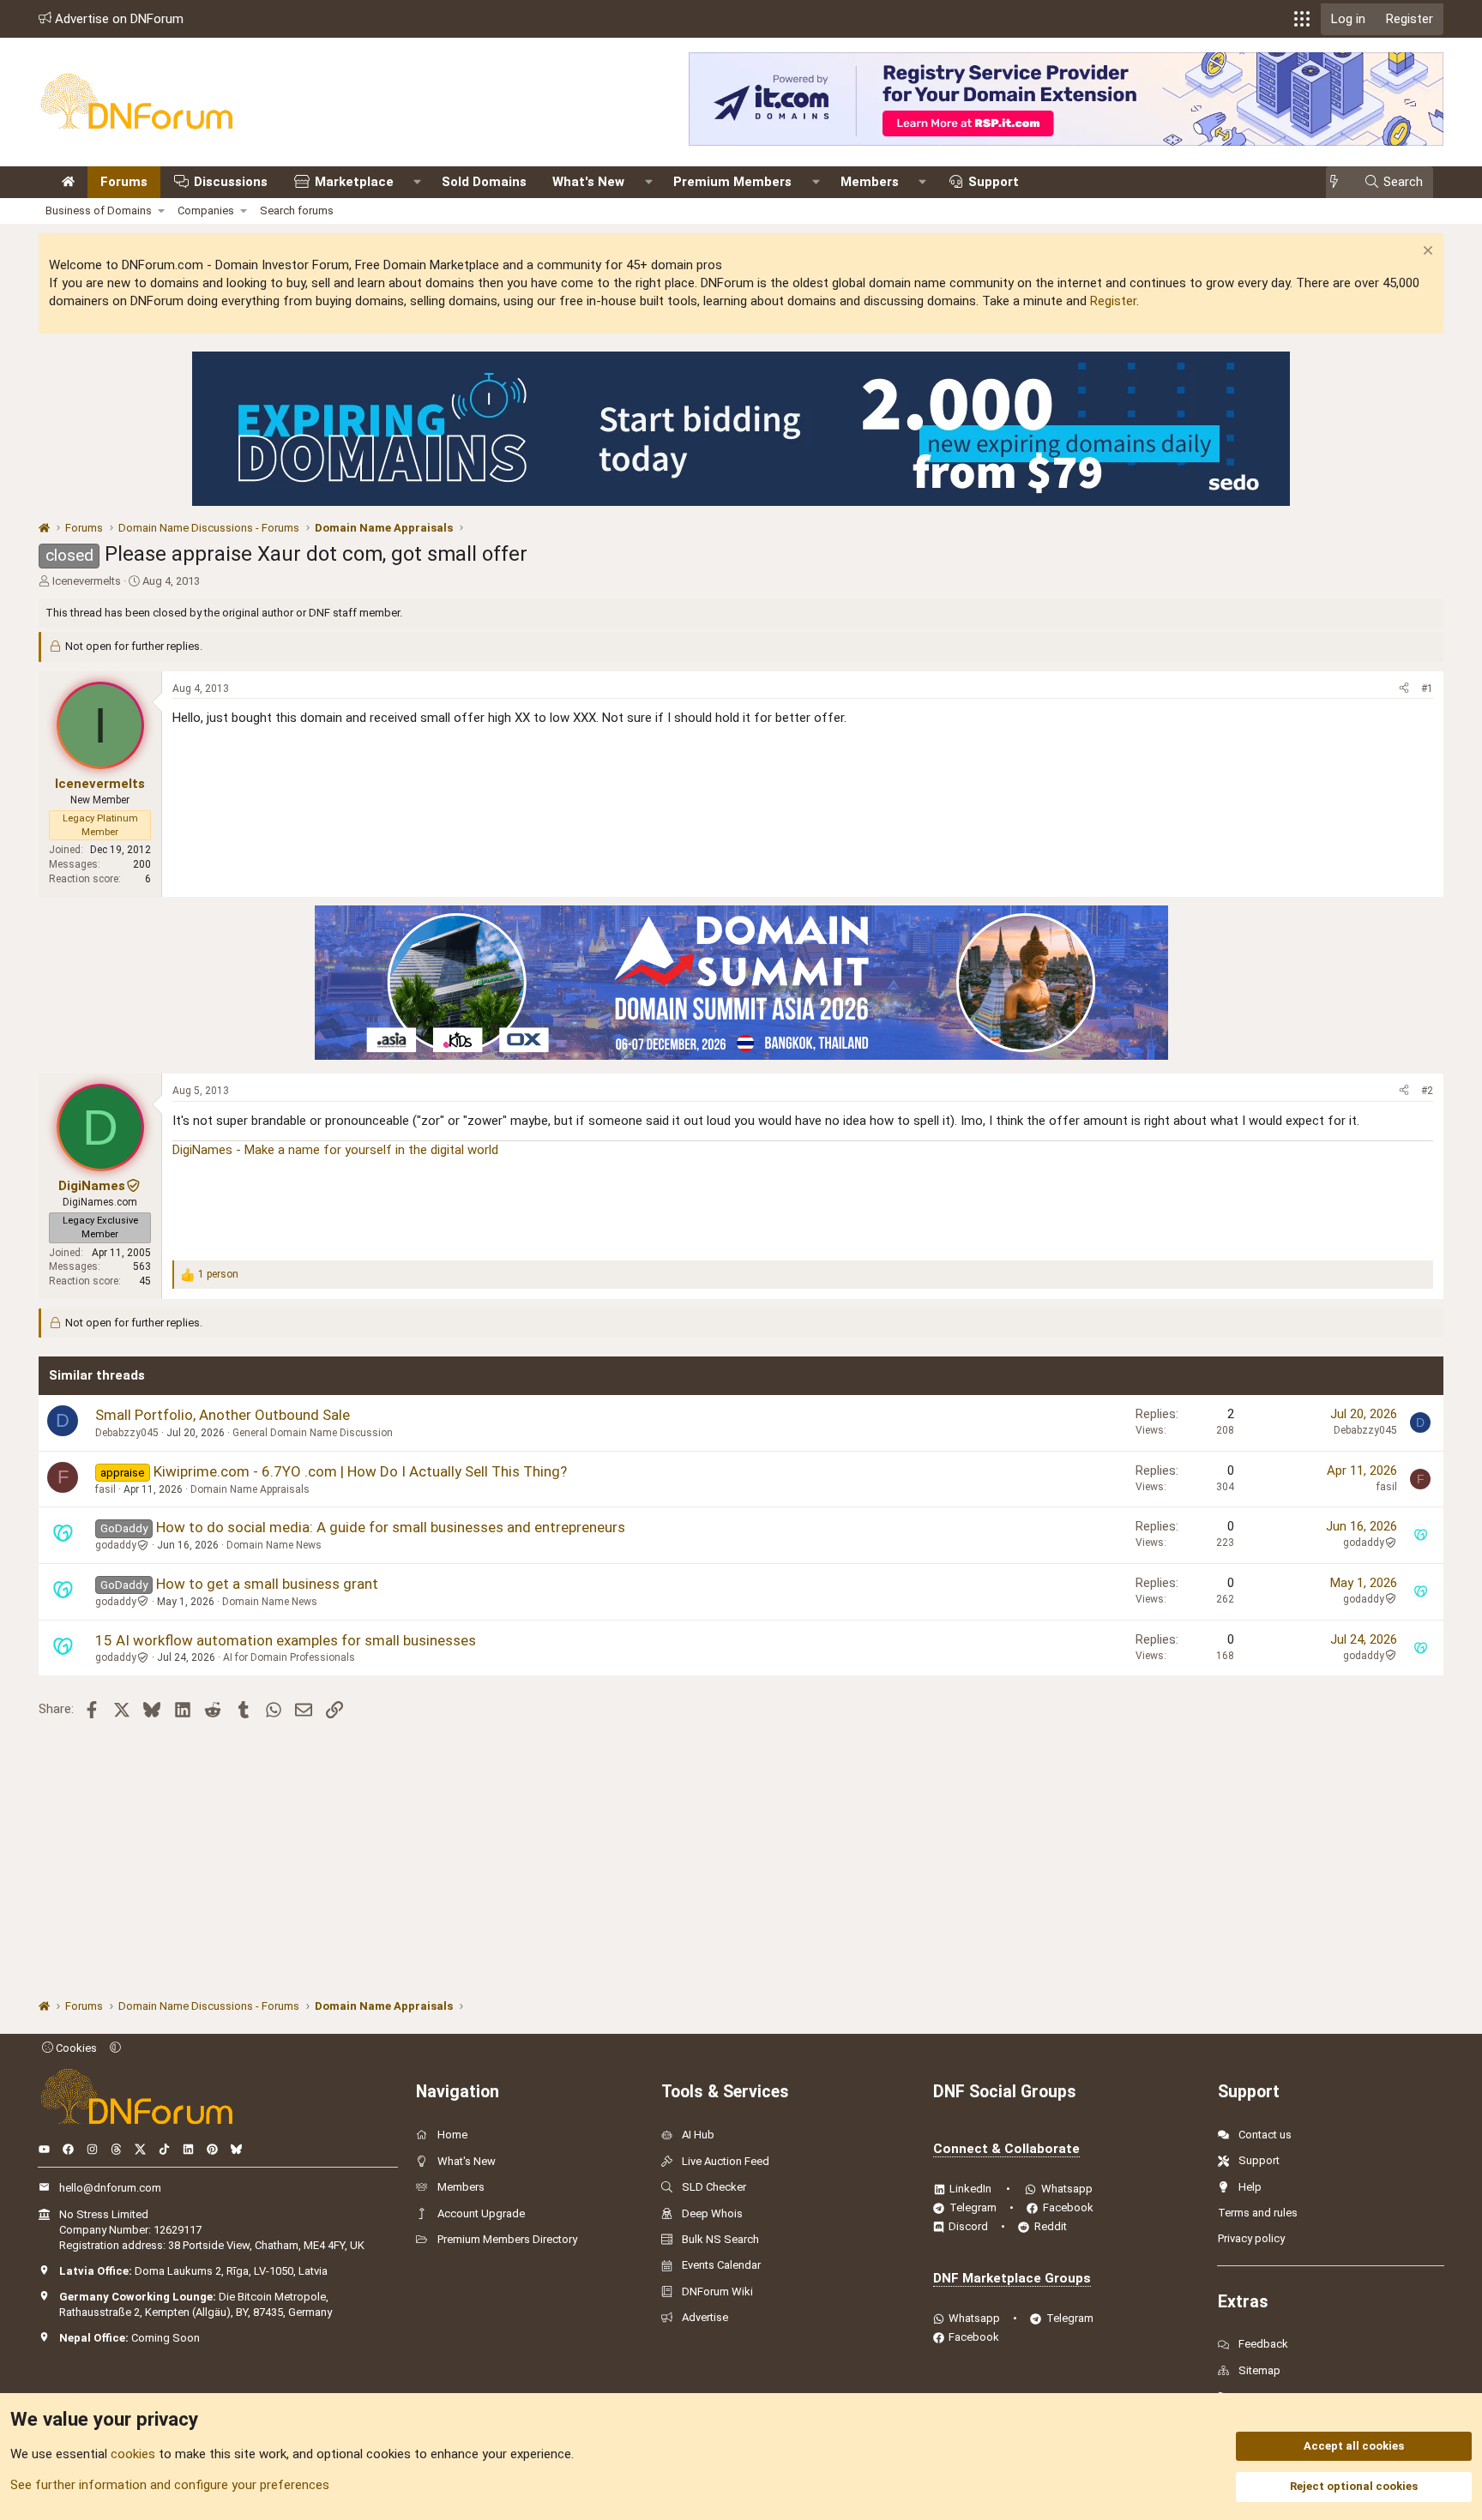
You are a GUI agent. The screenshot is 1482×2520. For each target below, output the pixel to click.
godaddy (116, 1545)
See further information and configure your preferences (170, 2485)
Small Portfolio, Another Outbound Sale (223, 1415)
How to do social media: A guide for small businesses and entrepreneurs (391, 1527)
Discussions (231, 182)
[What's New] (1339, 182)
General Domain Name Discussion (313, 1433)
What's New (588, 182)
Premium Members (732, 182)
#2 (1427, 1091)
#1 (1427, 689)
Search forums (297, 211)
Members (870, 182)
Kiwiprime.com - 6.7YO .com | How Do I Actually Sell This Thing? (360, 1471)
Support (994, 182)
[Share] (1404, 689)
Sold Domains (484, 182)
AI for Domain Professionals (289, 1657)
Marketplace (354, 182)
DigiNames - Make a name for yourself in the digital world (335, 1150)
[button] (1302, 19)
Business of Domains (99, 211)
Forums (124, 182)
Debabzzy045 (127, 1433)
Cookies (75, 2048)
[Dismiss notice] (1426, 253)
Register (1113, 301)
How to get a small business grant (267, 1584)
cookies (133, 2454)
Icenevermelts (87, 581)
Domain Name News (274, 1545)
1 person (218, 1274)
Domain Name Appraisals (250, 1489)
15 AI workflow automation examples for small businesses (286, 1640)
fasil (105, 1489)
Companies (206, 211)
